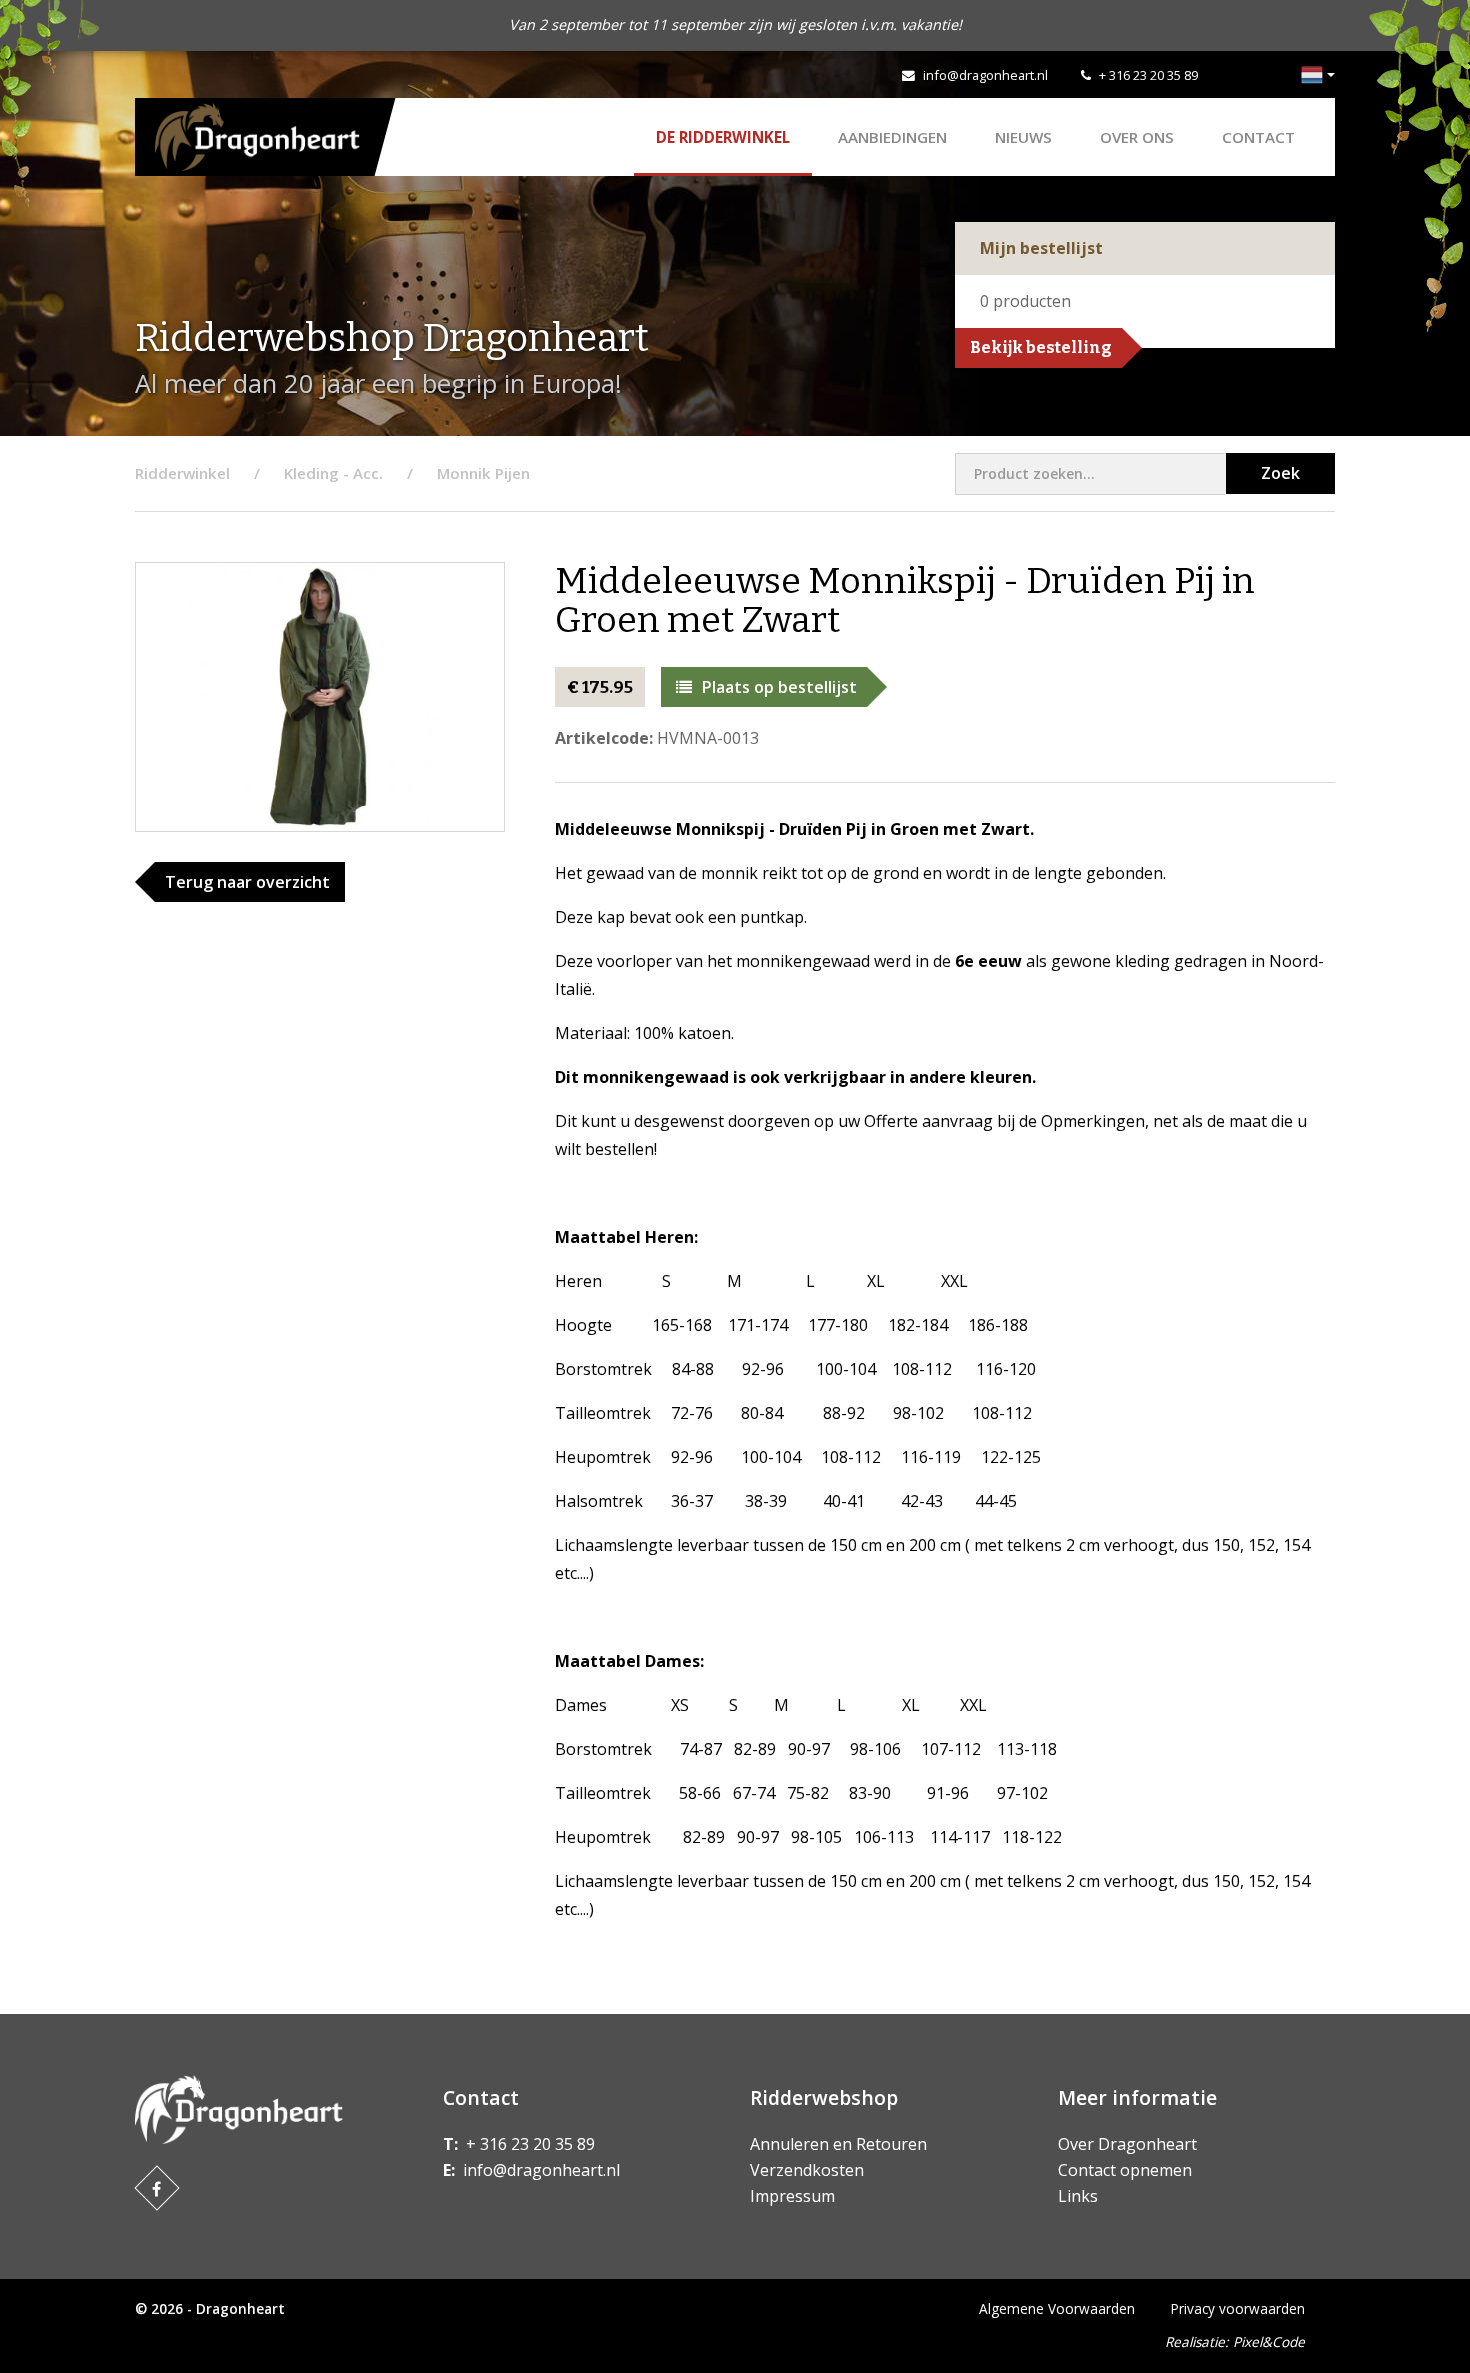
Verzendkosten (807, 2170)
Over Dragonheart (1127, 2144)
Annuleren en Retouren (838, 2144)
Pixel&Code (1269, 2341)
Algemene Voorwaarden (1057, 2308)
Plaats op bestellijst (779, 687)
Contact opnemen (1125, 2170)
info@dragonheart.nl (985, 75)
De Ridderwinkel (723, 137)
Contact (1258, 137)
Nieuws (1023, 137)
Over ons (1137, 137)
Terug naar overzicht (247, 882)
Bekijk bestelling (1041, 347)
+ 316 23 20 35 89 (1148, 75)
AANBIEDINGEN (892, 137)
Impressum (792, 2196)
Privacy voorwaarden (1238, 2308)
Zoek (1280, 473)
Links (1078, 2196)
